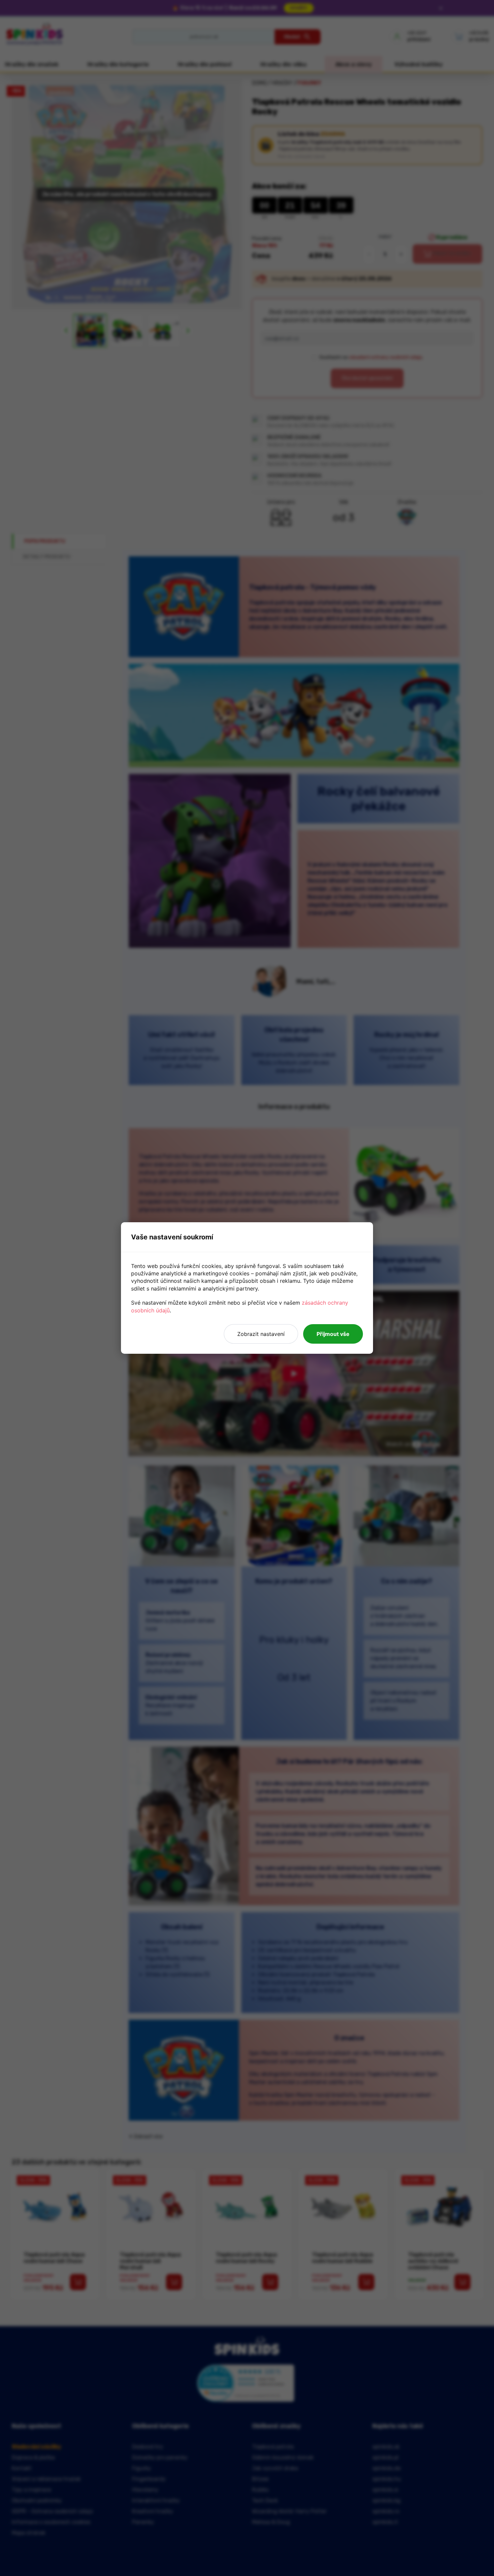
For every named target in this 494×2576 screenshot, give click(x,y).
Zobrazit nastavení (261, 1334)
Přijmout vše (333, 1334)
